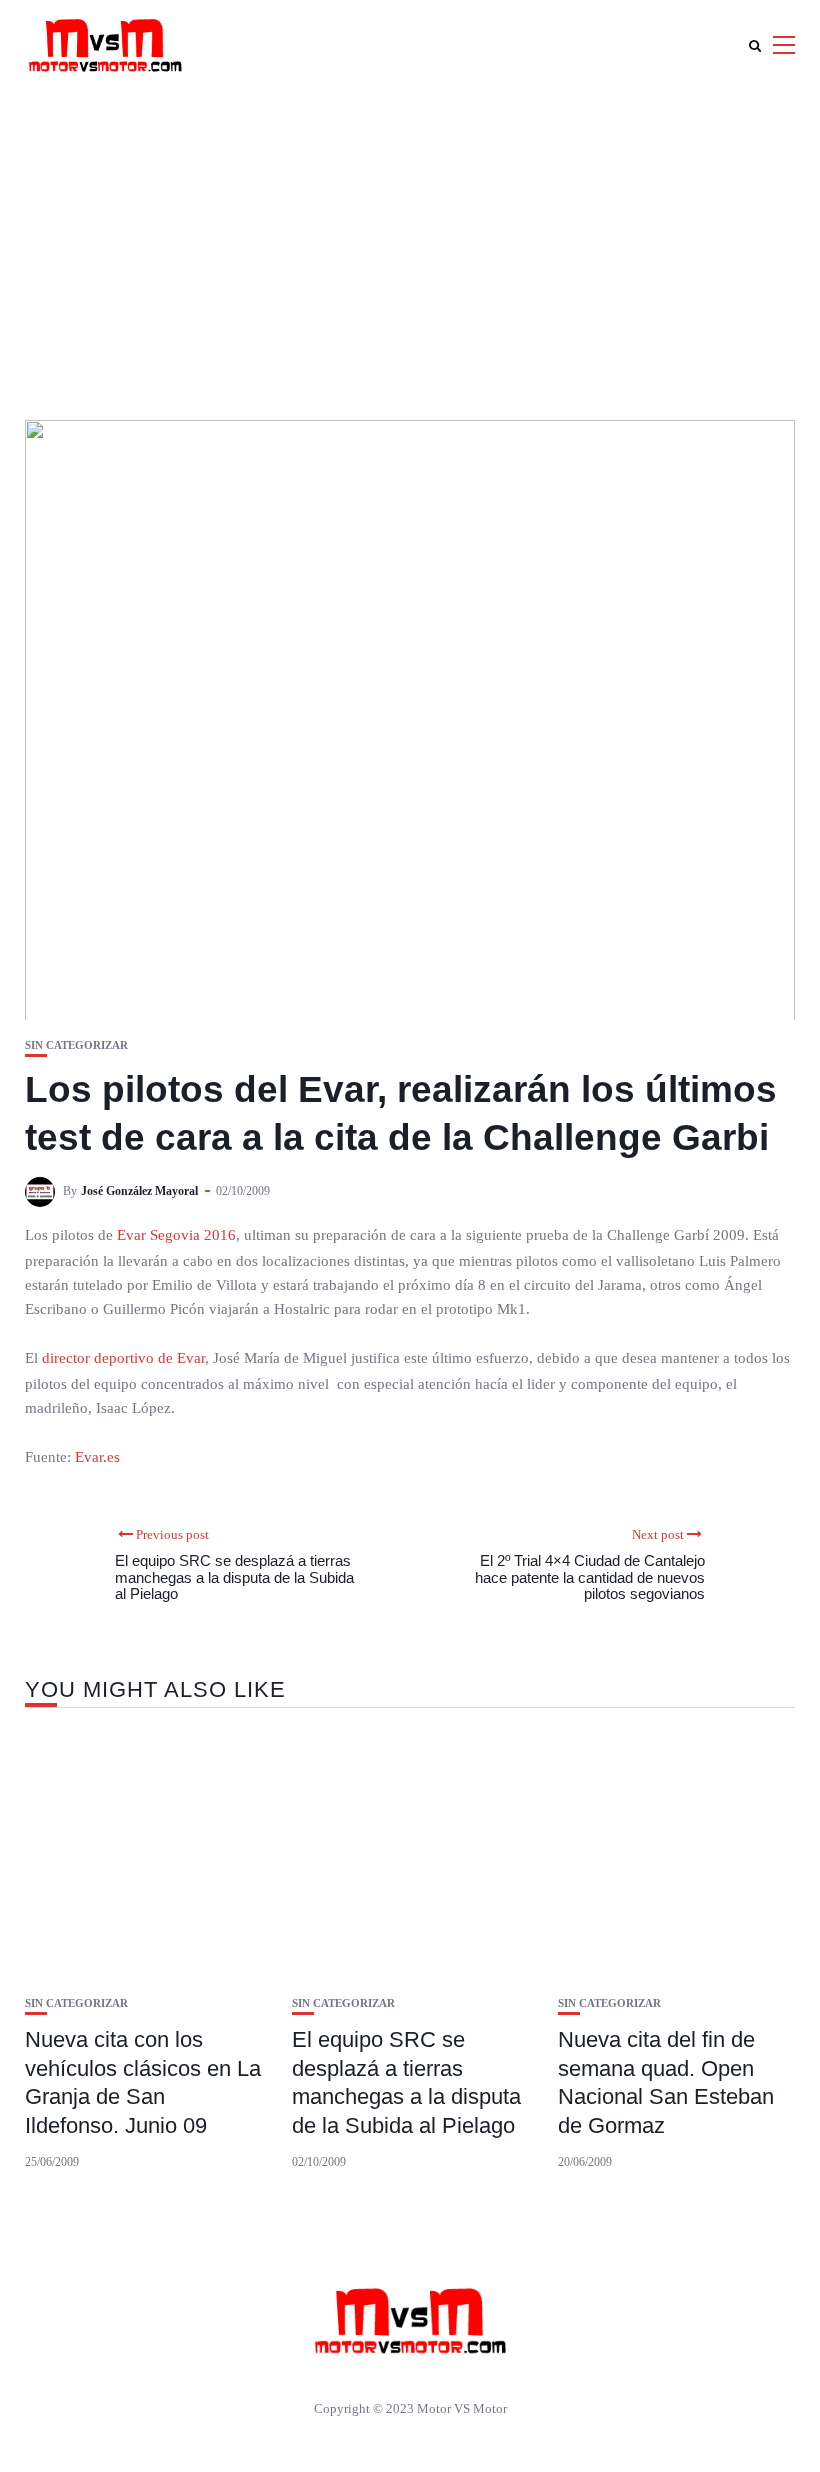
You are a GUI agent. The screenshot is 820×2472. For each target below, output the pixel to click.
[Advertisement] (410, 240)
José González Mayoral (139, 1191)
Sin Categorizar (76, 1045)
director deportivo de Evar (123, 1358)
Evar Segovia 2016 (176, 1235)
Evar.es (97, 1457)
